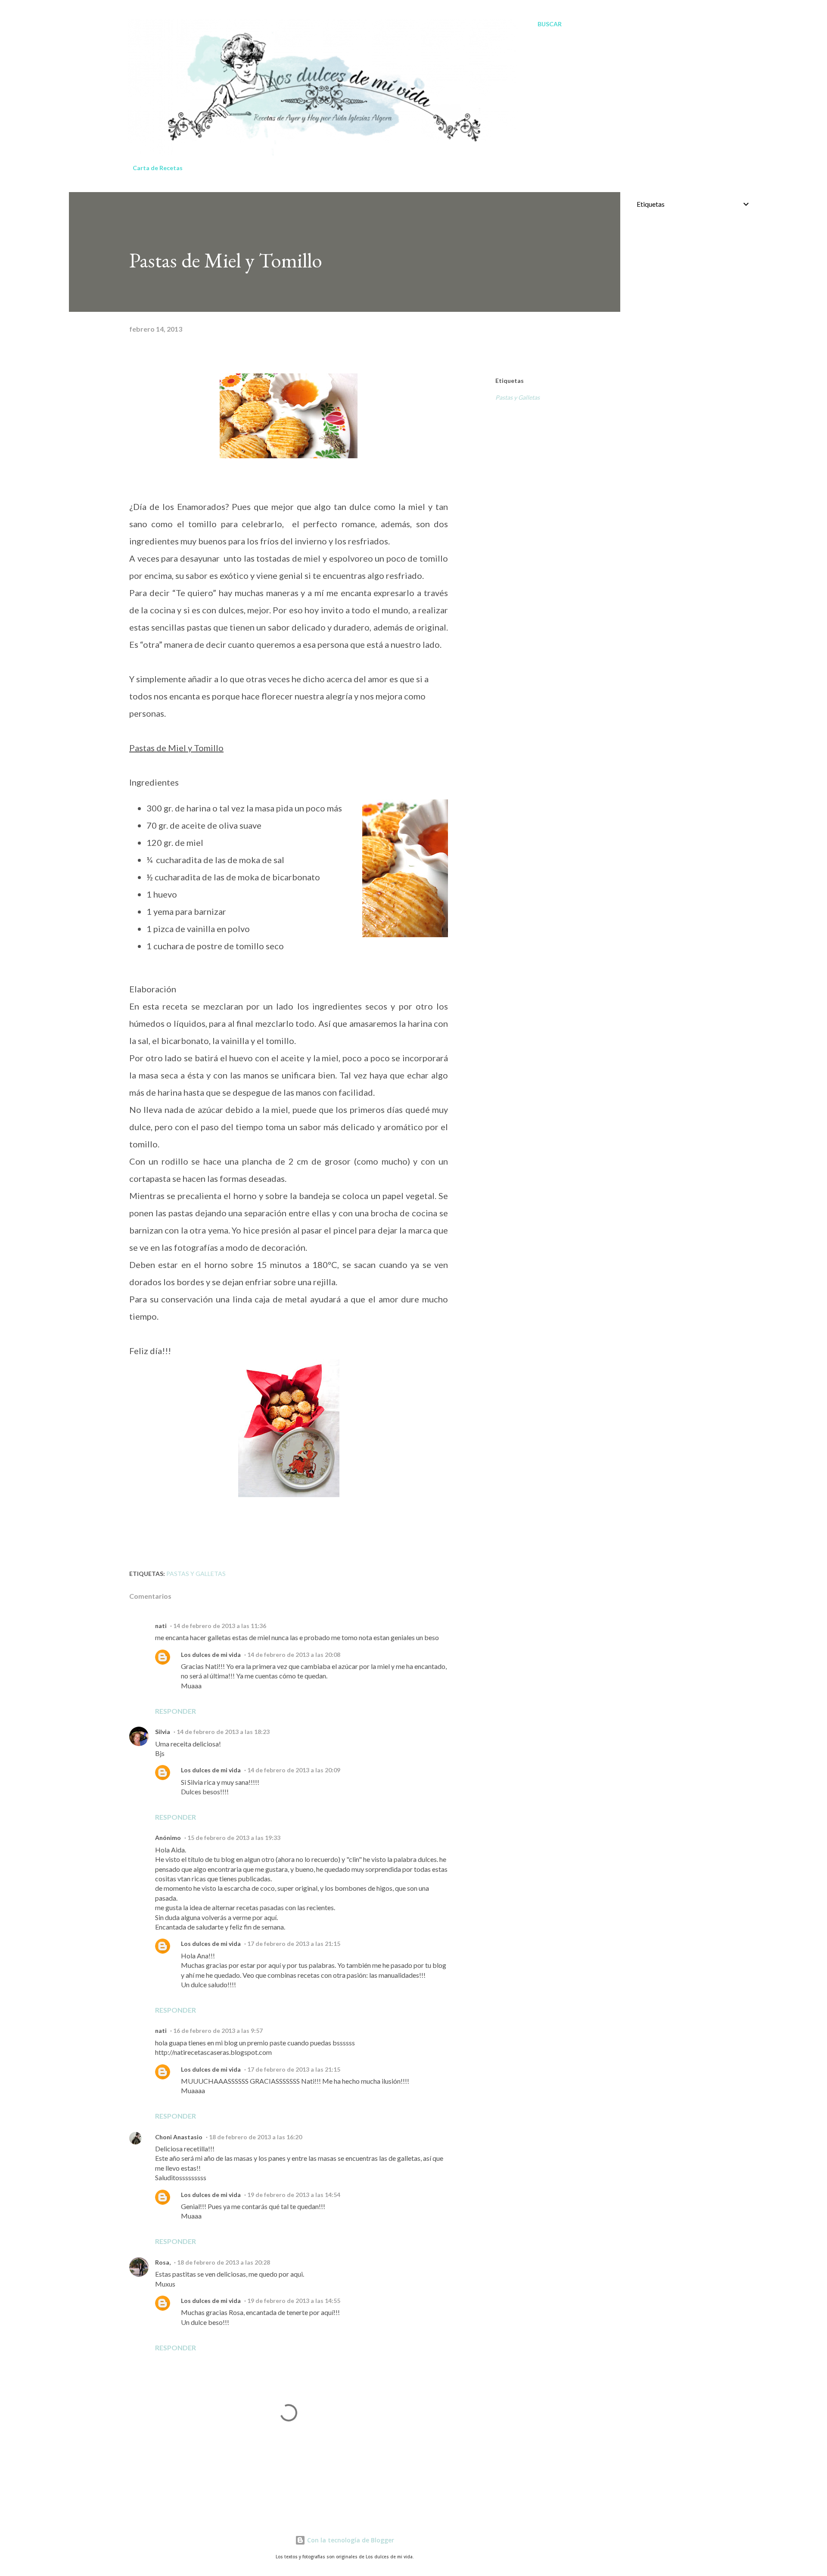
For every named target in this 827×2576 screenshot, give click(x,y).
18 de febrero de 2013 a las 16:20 (255, 2137)
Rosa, (163, 2262)
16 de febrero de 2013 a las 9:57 (218, 2031)
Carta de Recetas (158, 168)
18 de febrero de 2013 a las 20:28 (224, 2262)
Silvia (163, 1732)
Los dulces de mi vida (211, 1655)
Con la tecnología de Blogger (350, 2540)
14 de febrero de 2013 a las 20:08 (294, 1655)
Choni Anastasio (179, 2137)
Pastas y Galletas (518, 397)
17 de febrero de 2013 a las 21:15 (294, 1944)
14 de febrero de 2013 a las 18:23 (223, 1732)
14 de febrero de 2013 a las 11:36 (220, 1626)
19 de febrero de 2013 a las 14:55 (294, 2301)
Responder (176, 1711)
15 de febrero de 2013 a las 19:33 (234, 1838)
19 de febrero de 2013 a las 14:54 (294, 2195)
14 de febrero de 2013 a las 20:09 (294, 1770)
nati (161, 1626)
